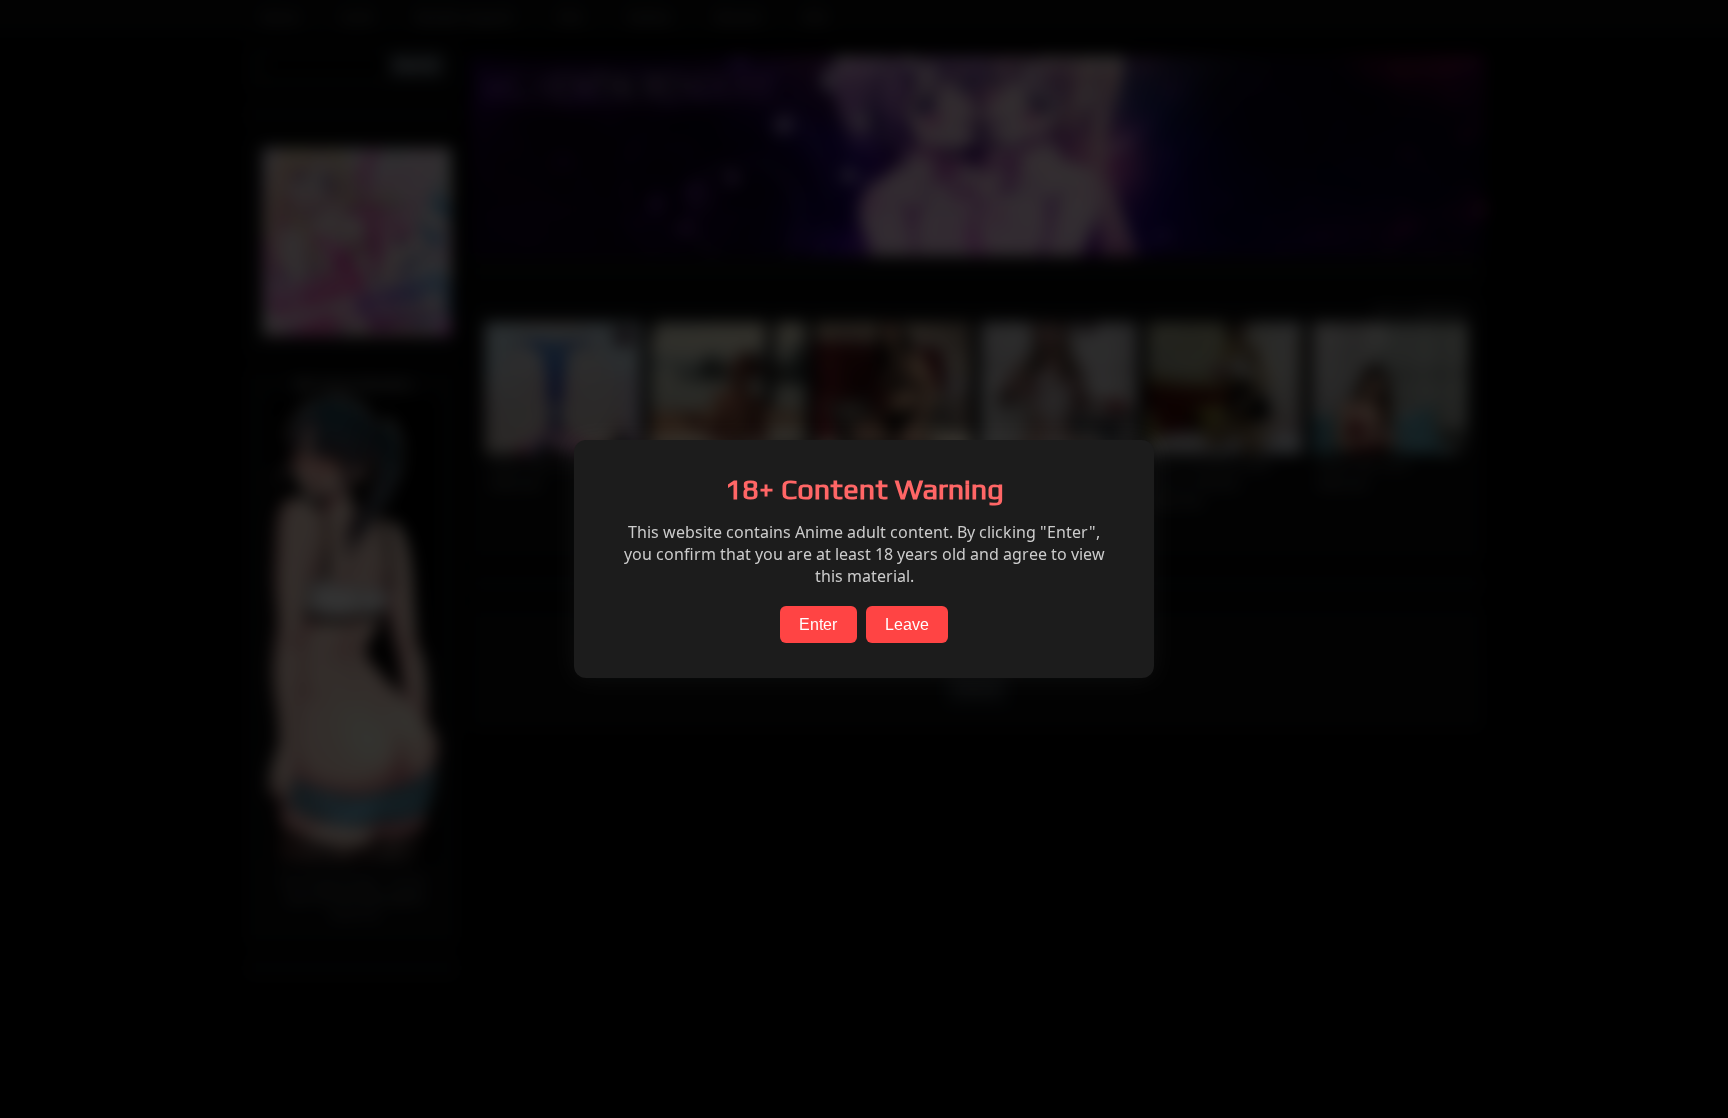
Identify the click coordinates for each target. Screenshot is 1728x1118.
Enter (818, 624)
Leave (907, 624)
